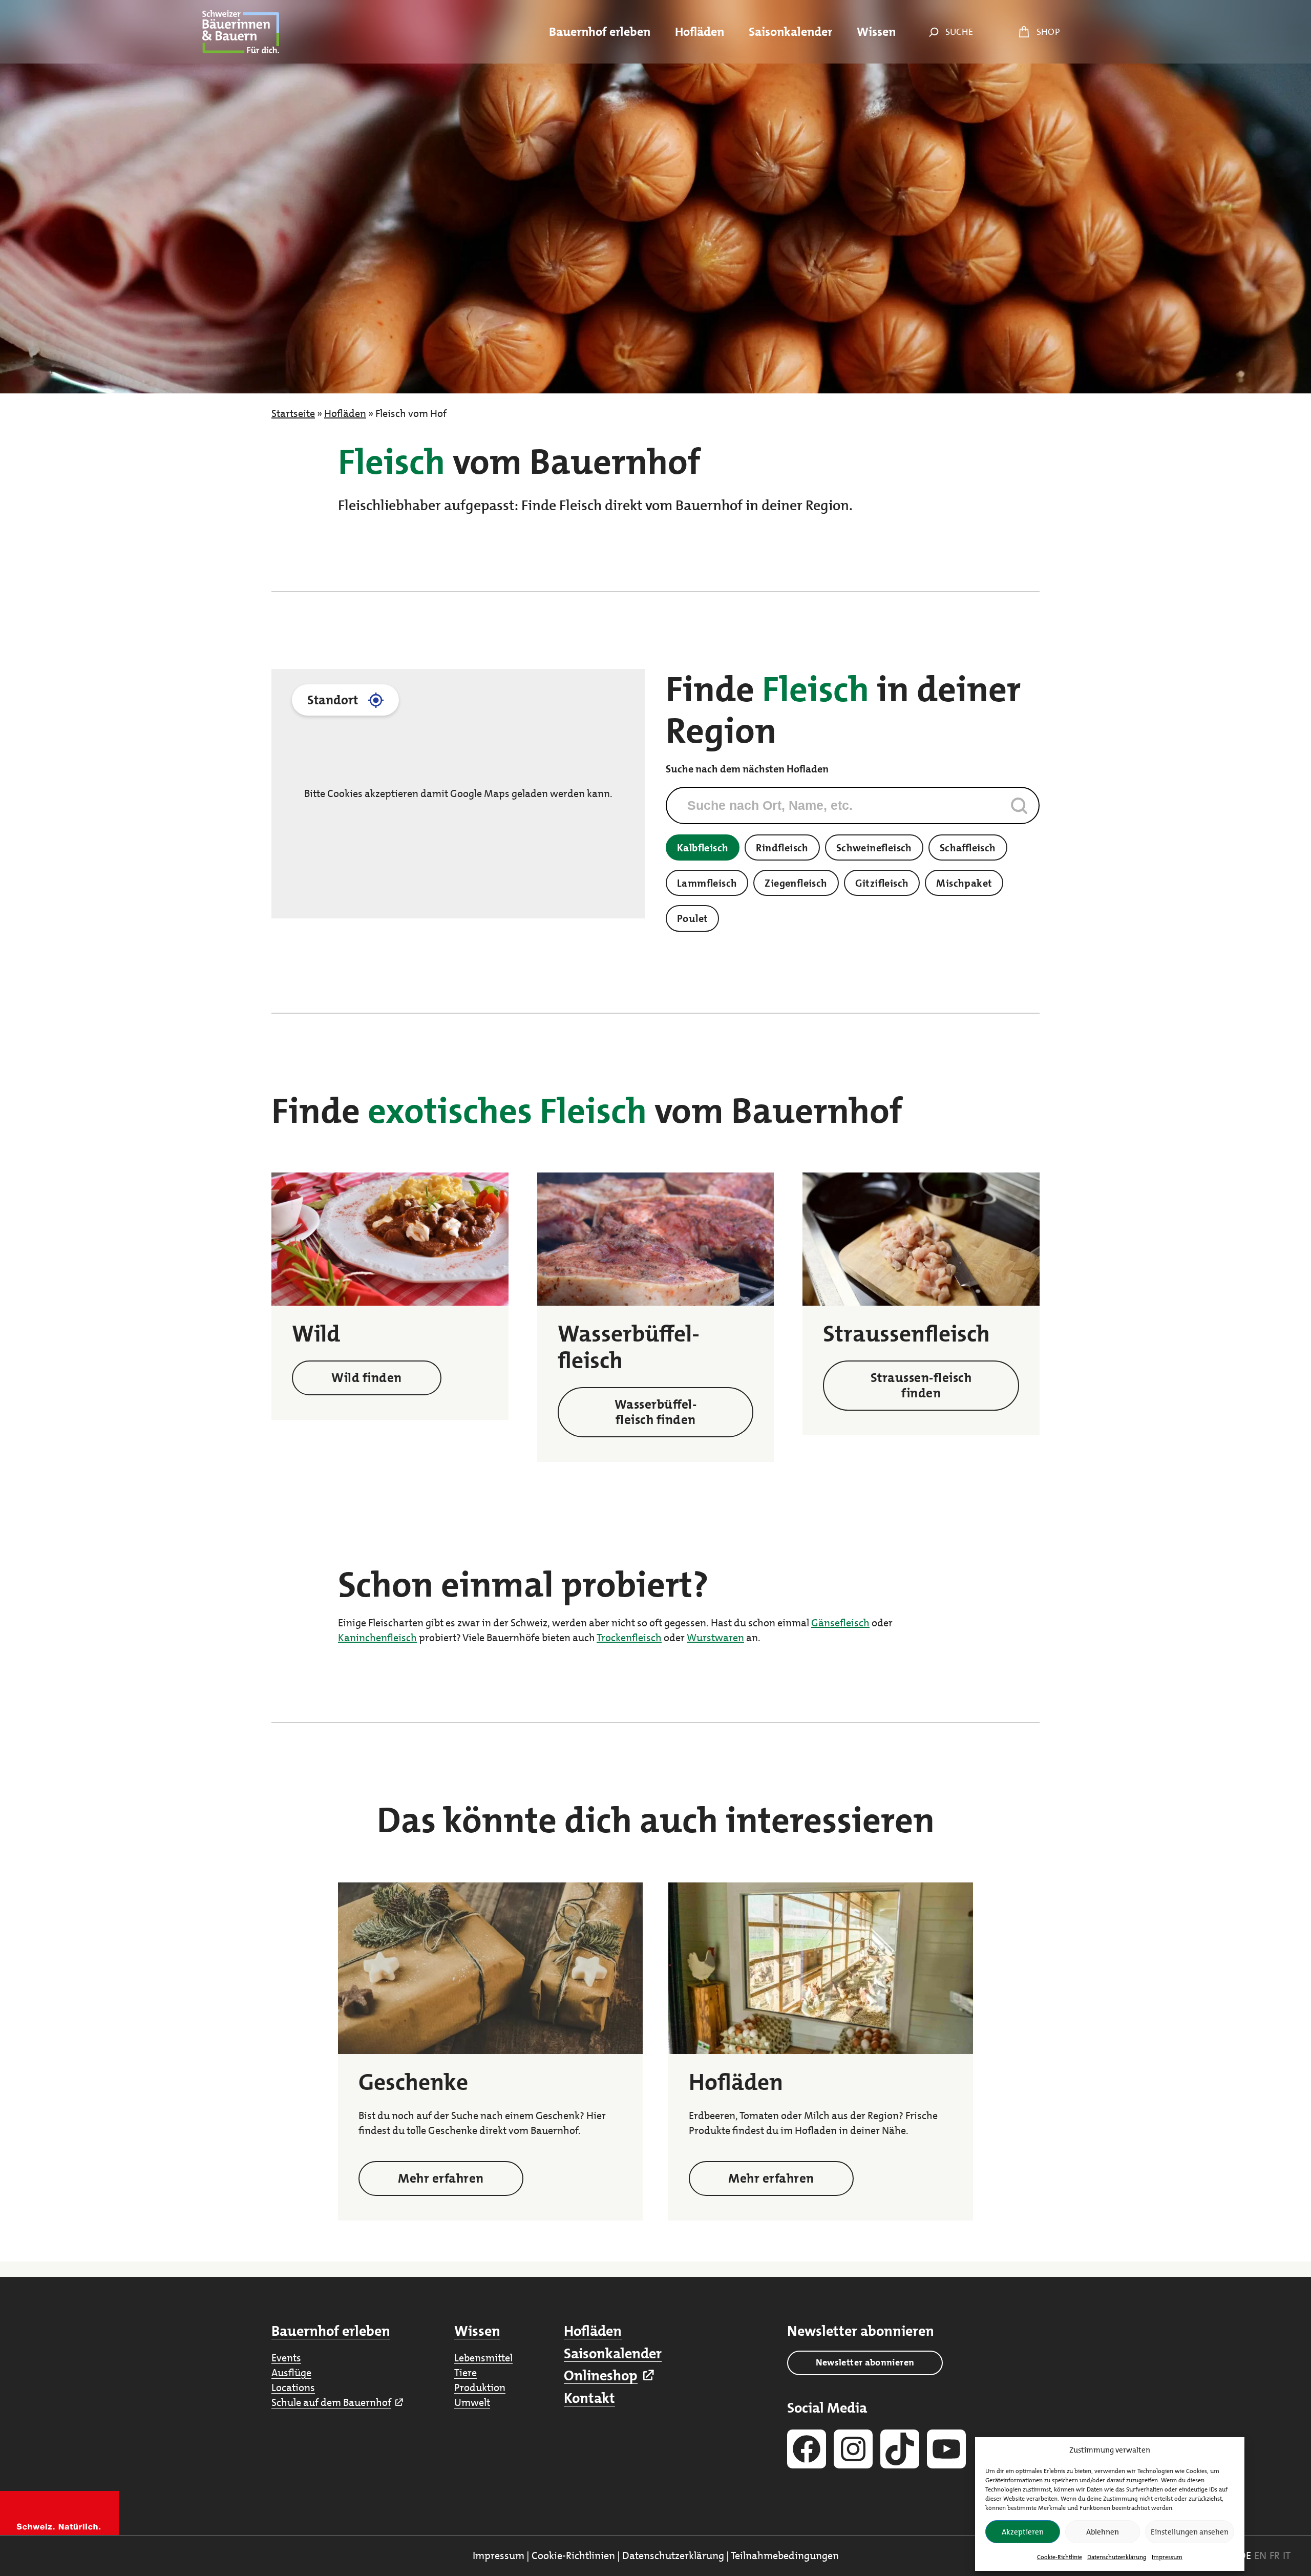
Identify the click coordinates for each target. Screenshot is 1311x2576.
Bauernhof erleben (331, 2331)
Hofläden (345, 413)
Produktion (480, 2387)
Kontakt (589, 2398)
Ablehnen (1103, 2532)
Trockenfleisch (629, 1638)
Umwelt (472, 2402)
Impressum (1167, 2557)
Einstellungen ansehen (1190, 2532)
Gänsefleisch (840, 1623)
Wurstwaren (715, 1638)
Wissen (477, 2331)
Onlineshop (601, 2376)
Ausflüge (291, 2373)
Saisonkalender (613, 2354)
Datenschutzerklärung (1117, 2557)
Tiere (466, 2373)
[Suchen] (931, 32)
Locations (293, 2387)
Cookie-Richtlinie (1060, 2557)
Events (286, 2358)
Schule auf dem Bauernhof (331, 2402)
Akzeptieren (1023, 2532)
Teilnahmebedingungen (785, 2556)
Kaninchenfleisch (377, 1638)
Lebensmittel (483, 2358)
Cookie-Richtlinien (573, 2556)
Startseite (293, 413)
